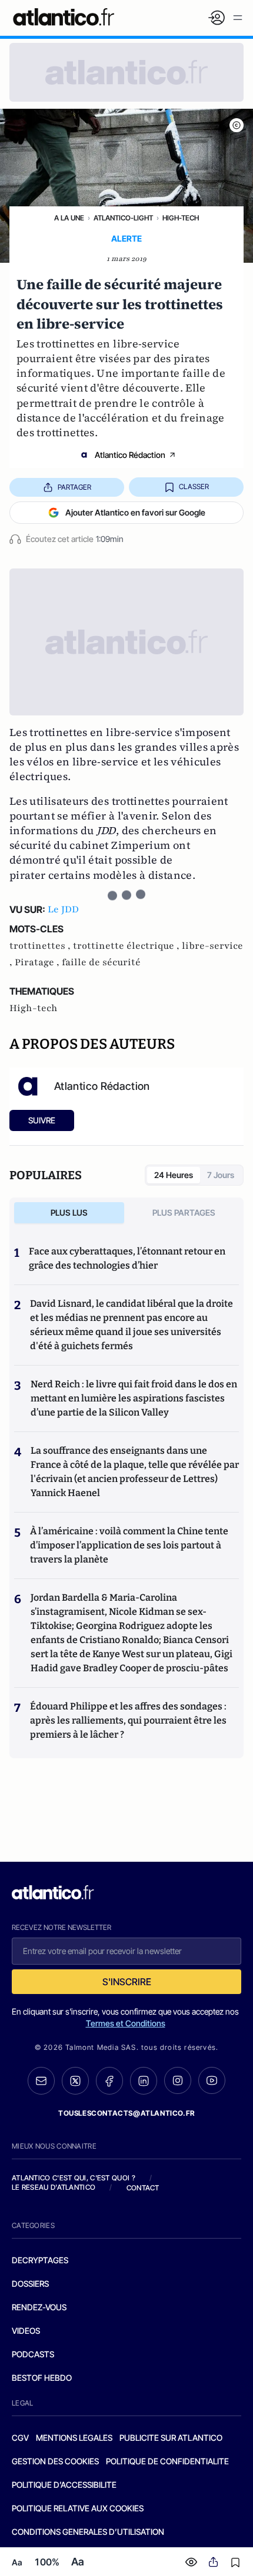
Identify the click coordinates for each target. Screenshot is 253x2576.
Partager (74, 487)
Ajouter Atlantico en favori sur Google (135, 512)
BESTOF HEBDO (42, 2378)
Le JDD (63, 909)
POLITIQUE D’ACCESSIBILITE (64, 2485)
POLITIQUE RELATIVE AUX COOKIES (78, 2508)
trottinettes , (41, 946)
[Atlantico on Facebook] (109, 2081)
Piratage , (38, 962)
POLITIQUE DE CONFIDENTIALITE (167, 2461)
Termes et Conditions (126, 2023)
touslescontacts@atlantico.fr (126, 2113)
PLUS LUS (69, 1212)
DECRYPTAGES (40, 2260)
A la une (69, 218)
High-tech (181, 218)
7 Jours (221, 1175)
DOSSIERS (30, 2284)
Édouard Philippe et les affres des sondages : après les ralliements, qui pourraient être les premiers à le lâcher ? (128, 1720)
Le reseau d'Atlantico (54, 2187)
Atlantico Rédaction (130, 455)
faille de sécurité (101, 962)
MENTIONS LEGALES (74, 2438)
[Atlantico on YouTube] (212, 2080)
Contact (143, 2188)
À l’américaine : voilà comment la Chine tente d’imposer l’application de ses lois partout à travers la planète (129, 1545)
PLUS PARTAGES (184, 1212)
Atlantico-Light (123, 218)
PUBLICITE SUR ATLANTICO (171, 2438)
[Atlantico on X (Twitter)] (75, 2081)
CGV (20, 2438)
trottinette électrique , (127, 946)
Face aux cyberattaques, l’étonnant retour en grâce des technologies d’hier (127, 1258)
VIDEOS (26, 2331)
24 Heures (174, 1175)
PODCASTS (33, 2354)
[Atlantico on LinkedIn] (144, 2081)
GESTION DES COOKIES (55, 2461)
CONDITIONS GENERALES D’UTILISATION (88, 2532)
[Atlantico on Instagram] (178, 2080)
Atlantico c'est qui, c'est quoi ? (74, 2178)
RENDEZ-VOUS (39, 2307)
